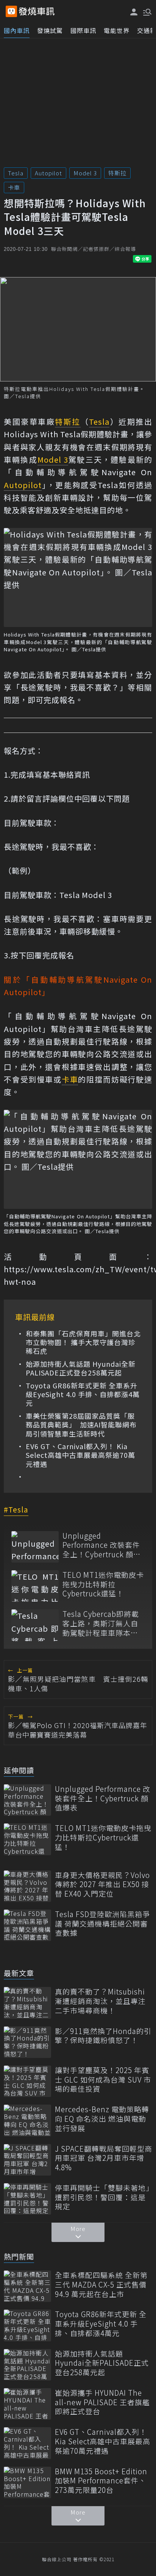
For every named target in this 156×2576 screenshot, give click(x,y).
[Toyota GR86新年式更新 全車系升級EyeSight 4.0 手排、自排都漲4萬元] (27, 2325)
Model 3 (85, 173)
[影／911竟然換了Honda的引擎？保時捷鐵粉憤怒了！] (27, 2042)
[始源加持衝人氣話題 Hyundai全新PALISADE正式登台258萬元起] (27, 2365)
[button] (147, 11)
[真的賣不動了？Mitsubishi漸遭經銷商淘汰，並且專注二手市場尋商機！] (27, 2003)
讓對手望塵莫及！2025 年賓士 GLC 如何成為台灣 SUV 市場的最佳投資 (103, 2080)
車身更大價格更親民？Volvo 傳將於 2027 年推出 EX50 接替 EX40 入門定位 (102, 1884)
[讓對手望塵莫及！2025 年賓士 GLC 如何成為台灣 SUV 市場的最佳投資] (27, 2081)
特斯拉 (117, 173)
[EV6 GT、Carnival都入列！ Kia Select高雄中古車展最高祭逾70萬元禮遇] (27, 2443)
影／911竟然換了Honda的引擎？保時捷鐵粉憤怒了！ (103, 2036)
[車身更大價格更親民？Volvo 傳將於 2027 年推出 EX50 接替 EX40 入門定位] (27, 1886)
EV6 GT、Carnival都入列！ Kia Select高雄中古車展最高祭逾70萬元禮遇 (80, 1455)
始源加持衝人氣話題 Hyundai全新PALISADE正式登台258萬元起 (81, 1368)
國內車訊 (17, 30)
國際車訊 (83, 30)
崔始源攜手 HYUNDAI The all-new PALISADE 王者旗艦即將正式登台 (102, 2402)
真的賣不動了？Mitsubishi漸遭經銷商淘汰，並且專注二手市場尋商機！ (100, 2001)
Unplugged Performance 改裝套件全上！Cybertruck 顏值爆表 (102, 1545)
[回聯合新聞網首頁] (11, 11)
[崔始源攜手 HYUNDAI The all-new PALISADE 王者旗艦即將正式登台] (27, 2404)
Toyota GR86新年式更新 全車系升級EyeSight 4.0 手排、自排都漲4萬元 (83, 1394)
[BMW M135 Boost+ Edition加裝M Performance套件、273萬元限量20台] (27, 2482)
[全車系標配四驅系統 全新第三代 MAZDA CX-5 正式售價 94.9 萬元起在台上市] (27, 2286)
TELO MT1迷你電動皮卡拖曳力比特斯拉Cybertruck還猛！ (103, 1584)
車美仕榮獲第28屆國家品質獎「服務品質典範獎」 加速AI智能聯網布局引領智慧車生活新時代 (81, 1425)
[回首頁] (37, 11)
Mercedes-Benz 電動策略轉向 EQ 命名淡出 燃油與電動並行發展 (102, 2119)
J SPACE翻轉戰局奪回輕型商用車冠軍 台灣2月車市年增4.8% (104, 2158)
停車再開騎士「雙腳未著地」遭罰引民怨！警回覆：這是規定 (102, 2197)
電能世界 (117, 30)
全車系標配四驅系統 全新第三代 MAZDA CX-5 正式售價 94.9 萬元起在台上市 (101, 2285)
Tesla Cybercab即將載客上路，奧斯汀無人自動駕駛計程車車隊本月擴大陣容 (101, 1623)
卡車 (14, 187)
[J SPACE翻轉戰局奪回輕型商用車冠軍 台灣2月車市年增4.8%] (27, 2160)
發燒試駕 (50, 30)
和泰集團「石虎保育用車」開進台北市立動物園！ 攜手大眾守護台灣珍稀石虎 (83, 1342)
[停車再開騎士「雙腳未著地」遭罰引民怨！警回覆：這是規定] (27, 2199)
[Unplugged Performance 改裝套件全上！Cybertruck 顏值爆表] (35, 1547)
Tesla (16, 173)
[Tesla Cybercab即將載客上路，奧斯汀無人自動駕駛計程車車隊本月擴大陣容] (35, 1625)
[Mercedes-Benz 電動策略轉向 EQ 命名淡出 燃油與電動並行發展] (27, 2120)
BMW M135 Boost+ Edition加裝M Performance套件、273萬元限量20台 (101, 2481)
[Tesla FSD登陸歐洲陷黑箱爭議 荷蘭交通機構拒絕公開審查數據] (27, 1925)
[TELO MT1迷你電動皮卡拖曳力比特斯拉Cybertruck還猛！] (35, 1586)
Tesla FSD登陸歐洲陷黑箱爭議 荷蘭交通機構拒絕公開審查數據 (102, 1924)
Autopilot (48, 173)
